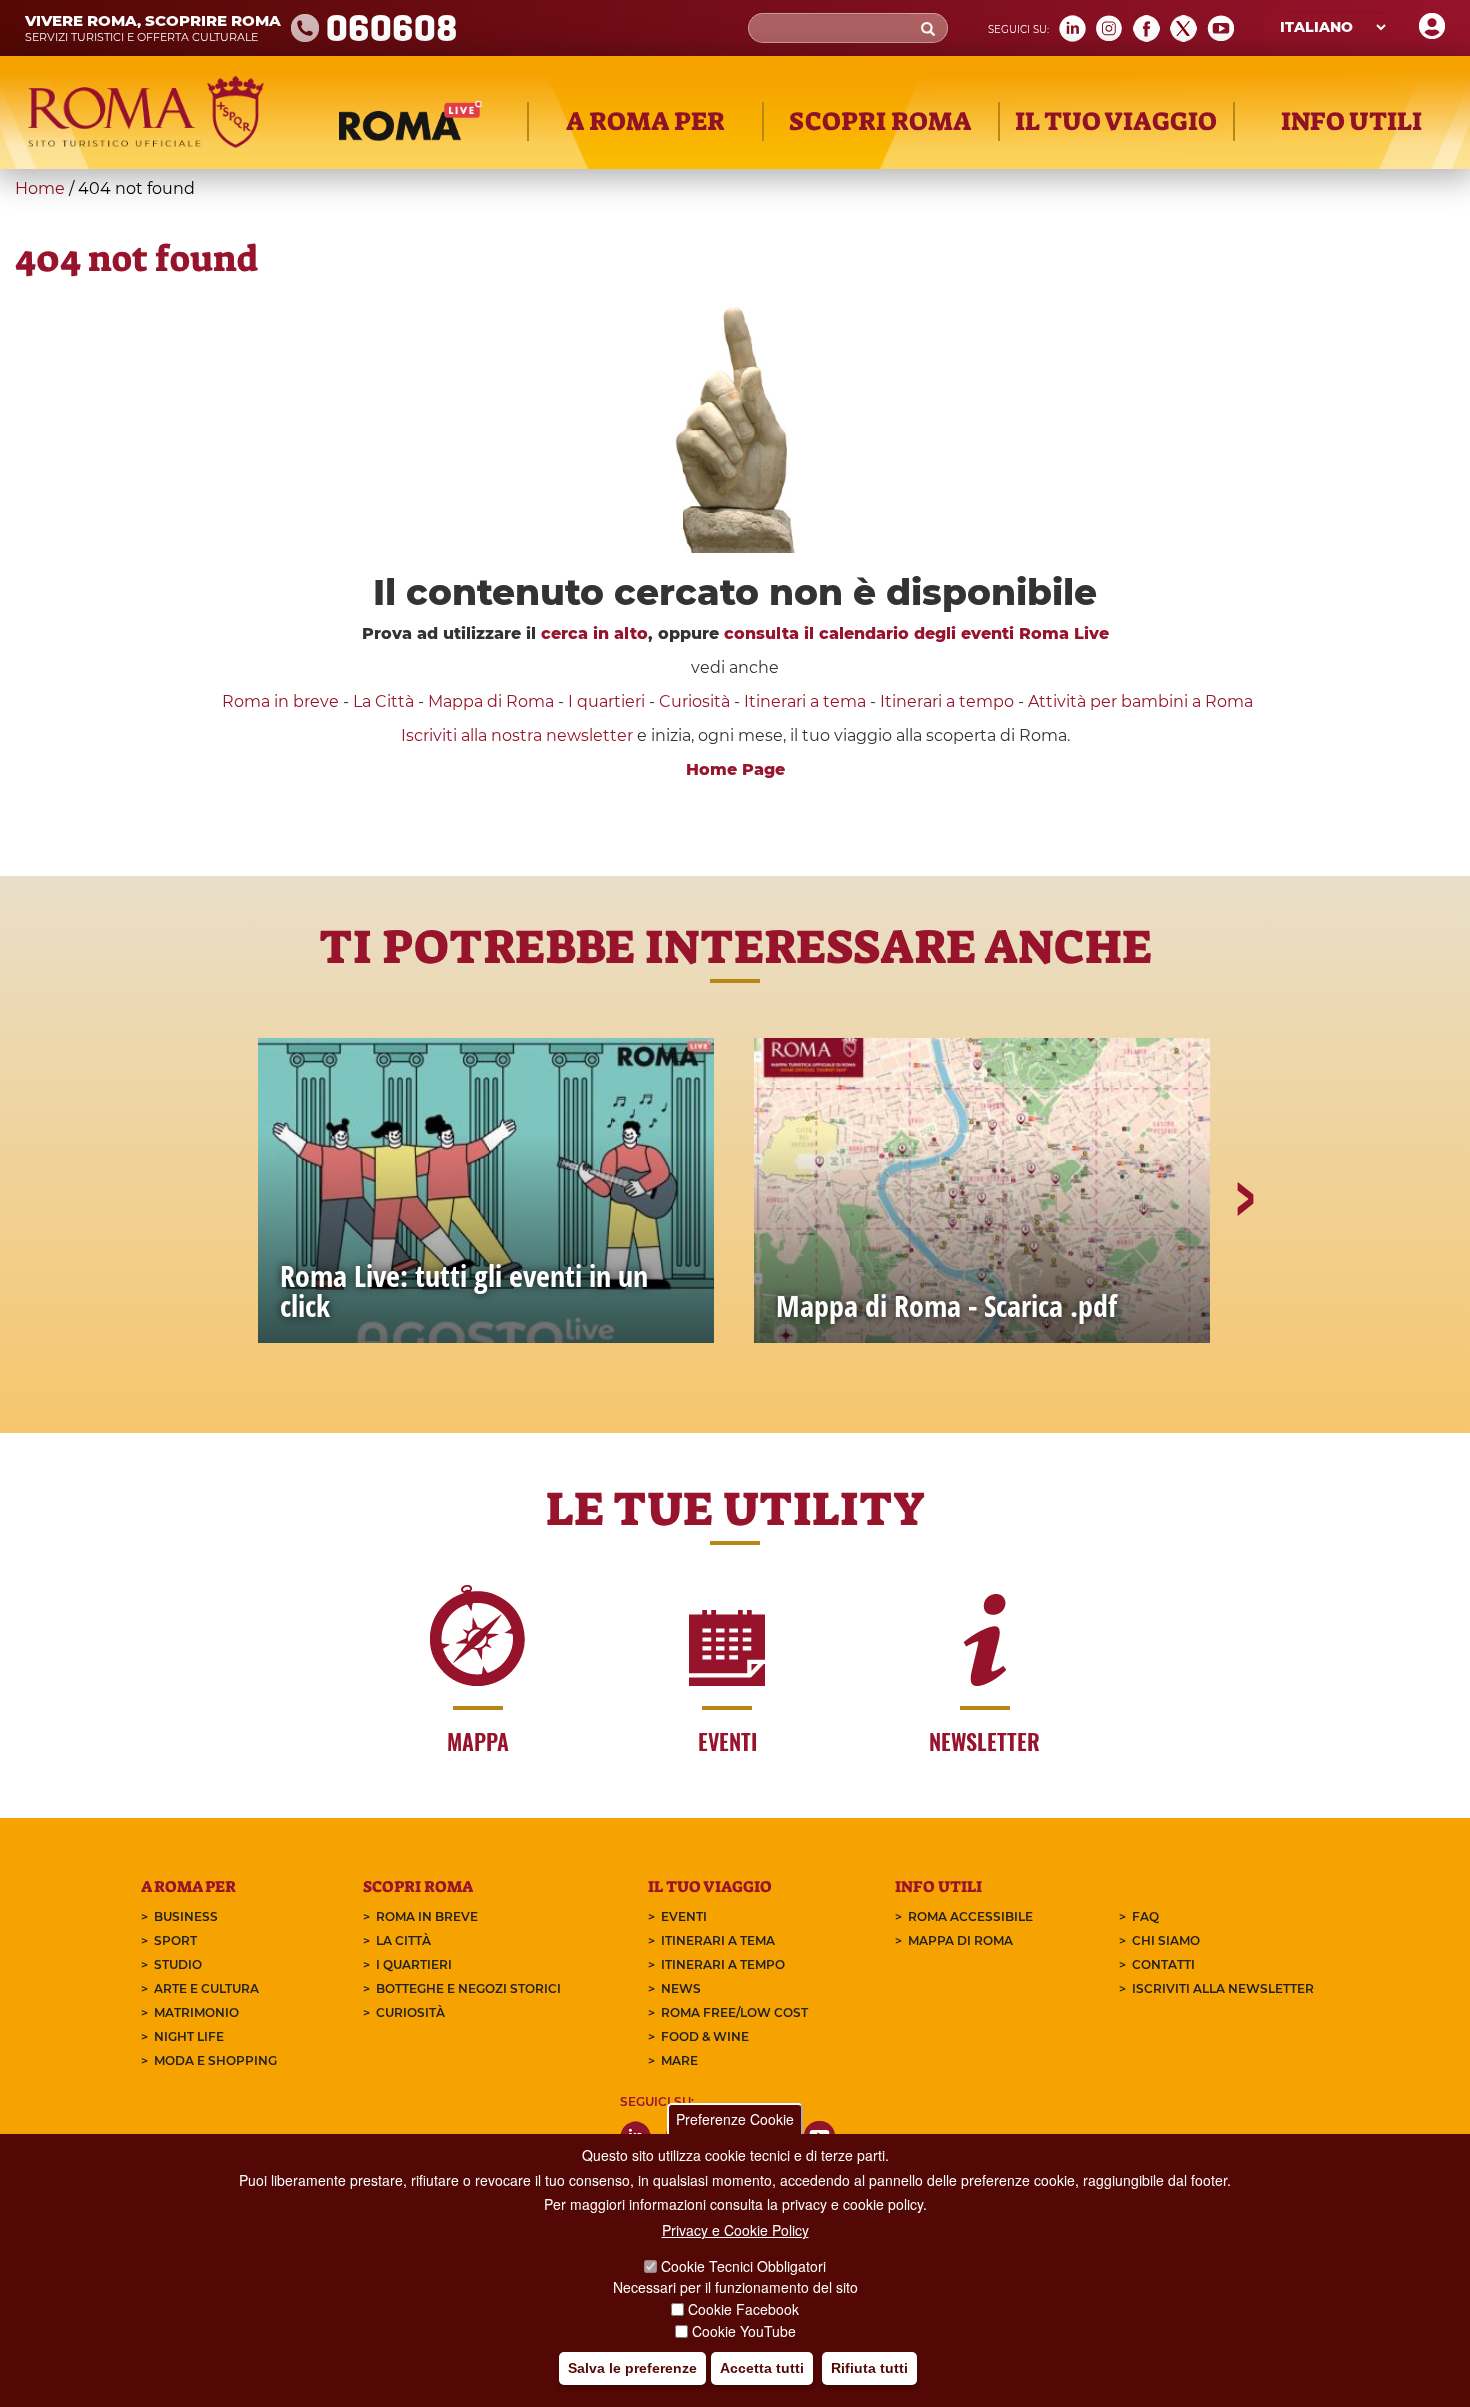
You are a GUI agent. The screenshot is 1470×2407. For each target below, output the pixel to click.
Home (40, 188)
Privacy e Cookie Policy (735, 2230)
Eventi (684, 1916)
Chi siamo (1166, 1940)
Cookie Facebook (743, 2309)
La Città (383, 701)
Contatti (1163, 1964)
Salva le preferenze (632, 2368)
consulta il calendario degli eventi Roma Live (916, 633)
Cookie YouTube (744, 2331)
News (681, 1988)
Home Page (735, 769)
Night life (189, 2036)
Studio (178, 1964)
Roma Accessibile (970, 1916)
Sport (175, 1940)
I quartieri (606, 701)
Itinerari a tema (805, 701)
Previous (228, 1268)
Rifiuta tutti (869, 2368)
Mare (679, 2060)
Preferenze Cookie (735, 2119)
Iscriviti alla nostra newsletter (517, 735)
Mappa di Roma (491, 701)
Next (1244, 1268)
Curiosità (694, 701)
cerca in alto (594, 633)
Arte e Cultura (206, 1988)
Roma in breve (280, 701)
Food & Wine (705, 2036)
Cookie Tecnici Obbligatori (743, 2266)
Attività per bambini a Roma (1140, 701)
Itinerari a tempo (947, 701)
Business (186, 1916)
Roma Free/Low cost (734, 2012)
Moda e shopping (215, 2060)
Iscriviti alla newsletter (1223, 1988)
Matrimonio (196, 2012)
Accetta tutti (762, 2368)
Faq (1145, 1916)
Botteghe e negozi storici (468, 1988)
